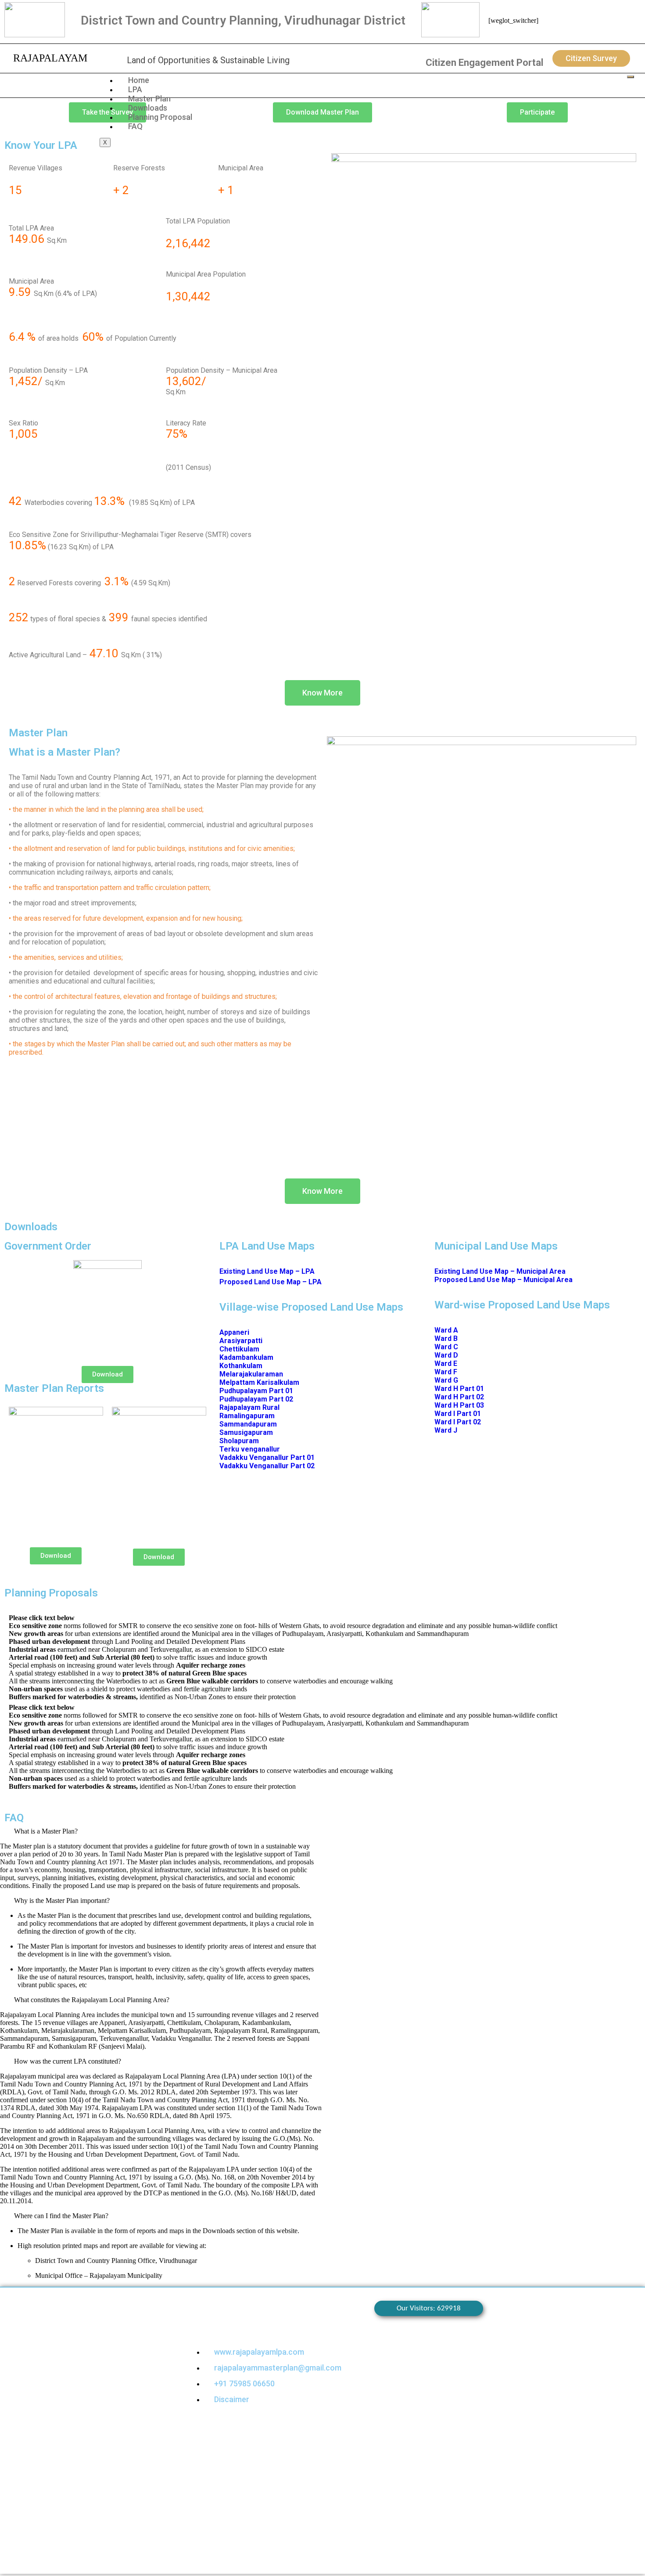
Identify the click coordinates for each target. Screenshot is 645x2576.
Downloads (148, 108)
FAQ (135, 126)
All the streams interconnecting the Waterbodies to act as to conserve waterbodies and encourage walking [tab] (201, 1681)
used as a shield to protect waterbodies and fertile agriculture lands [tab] (128, 1689)
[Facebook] (574, 22)
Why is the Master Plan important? (62, 1900)
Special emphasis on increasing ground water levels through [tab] (127, 1665)
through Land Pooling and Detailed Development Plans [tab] (127, 1641)
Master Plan (149, 99)
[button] (161, 1831)
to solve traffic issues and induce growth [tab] (138, 1657)
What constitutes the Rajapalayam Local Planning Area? (92, 2000)
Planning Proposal (160, 117)
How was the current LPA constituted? (68, 2061)
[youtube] (617, 22)
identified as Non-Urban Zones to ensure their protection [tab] (152, 1697)
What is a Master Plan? (46, 1831)
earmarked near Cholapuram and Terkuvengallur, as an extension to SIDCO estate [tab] (147, 1649)
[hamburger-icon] (631, 77)
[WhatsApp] (603, 22)
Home (139, 80)
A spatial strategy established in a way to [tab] (128, 1673)
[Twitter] (588, 22)
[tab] (322, 1617)
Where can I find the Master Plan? (61, 2216)
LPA (135, 89)
